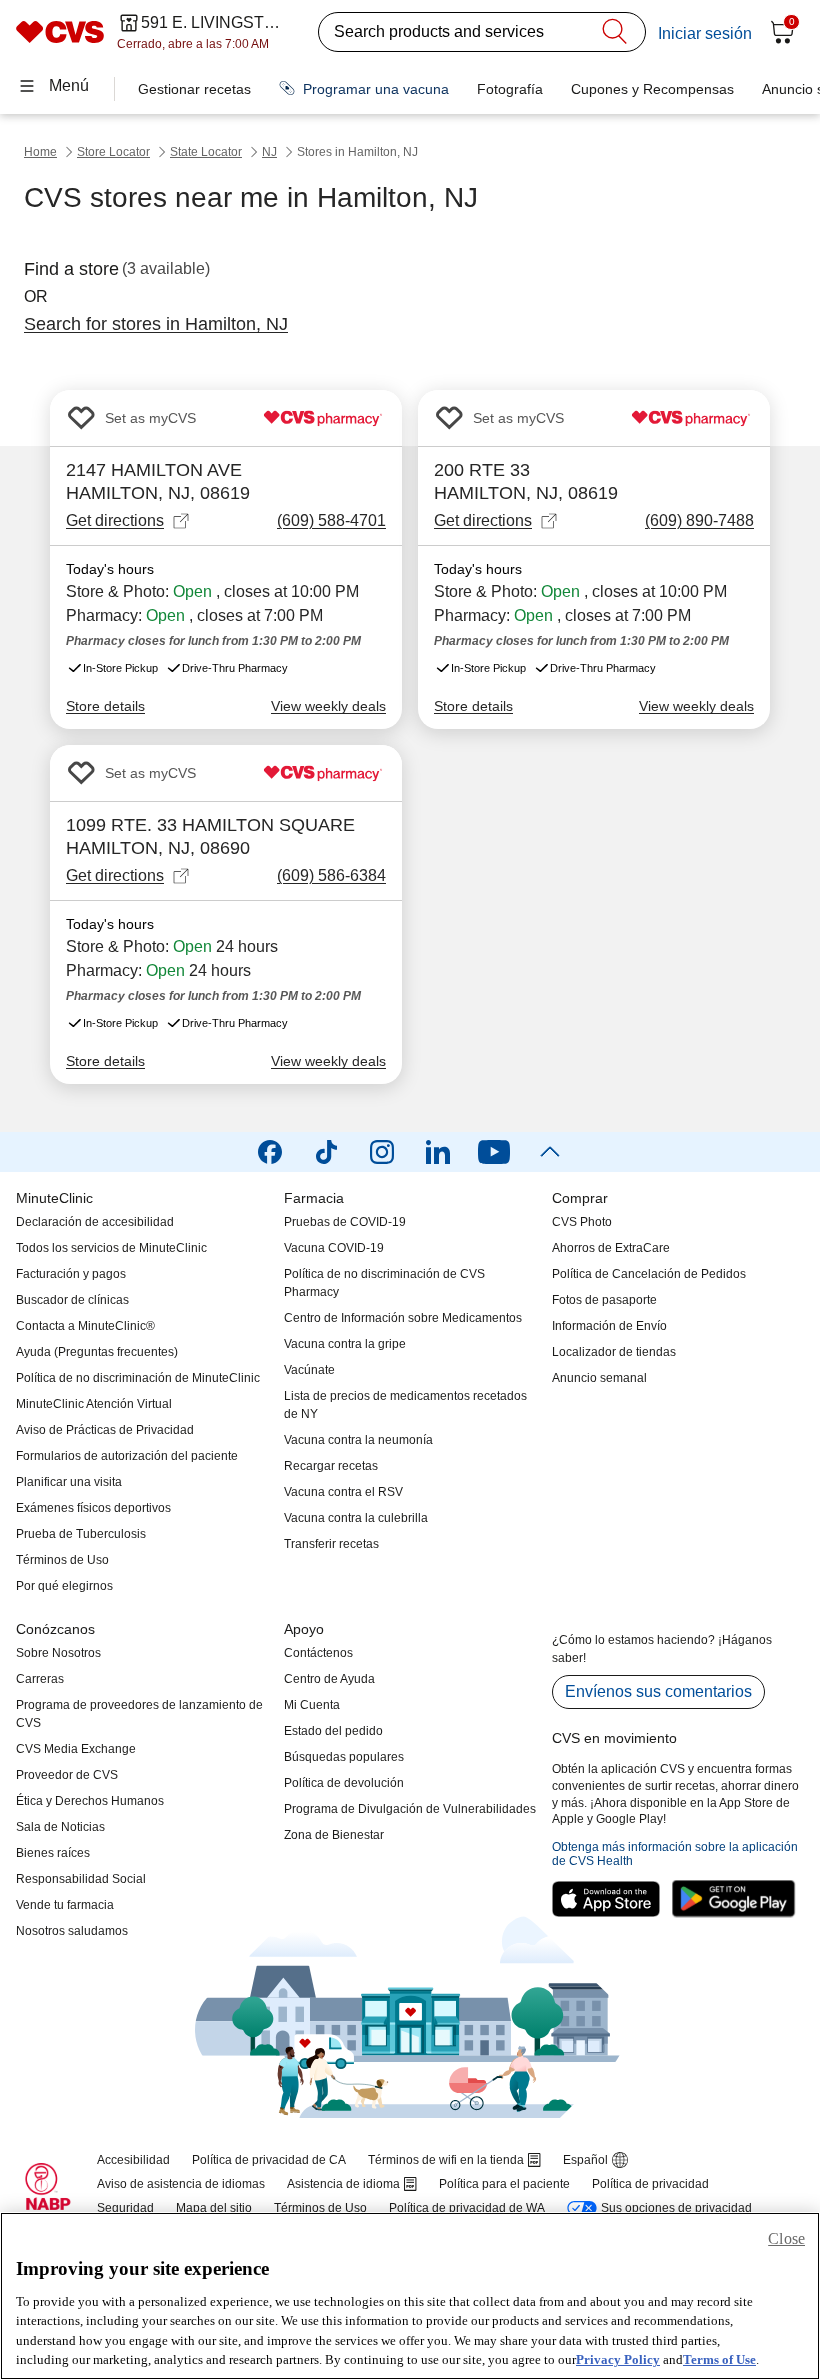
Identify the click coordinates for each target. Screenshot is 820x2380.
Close (786, 2238)
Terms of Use (719, 2359)
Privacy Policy (618, 2359)
